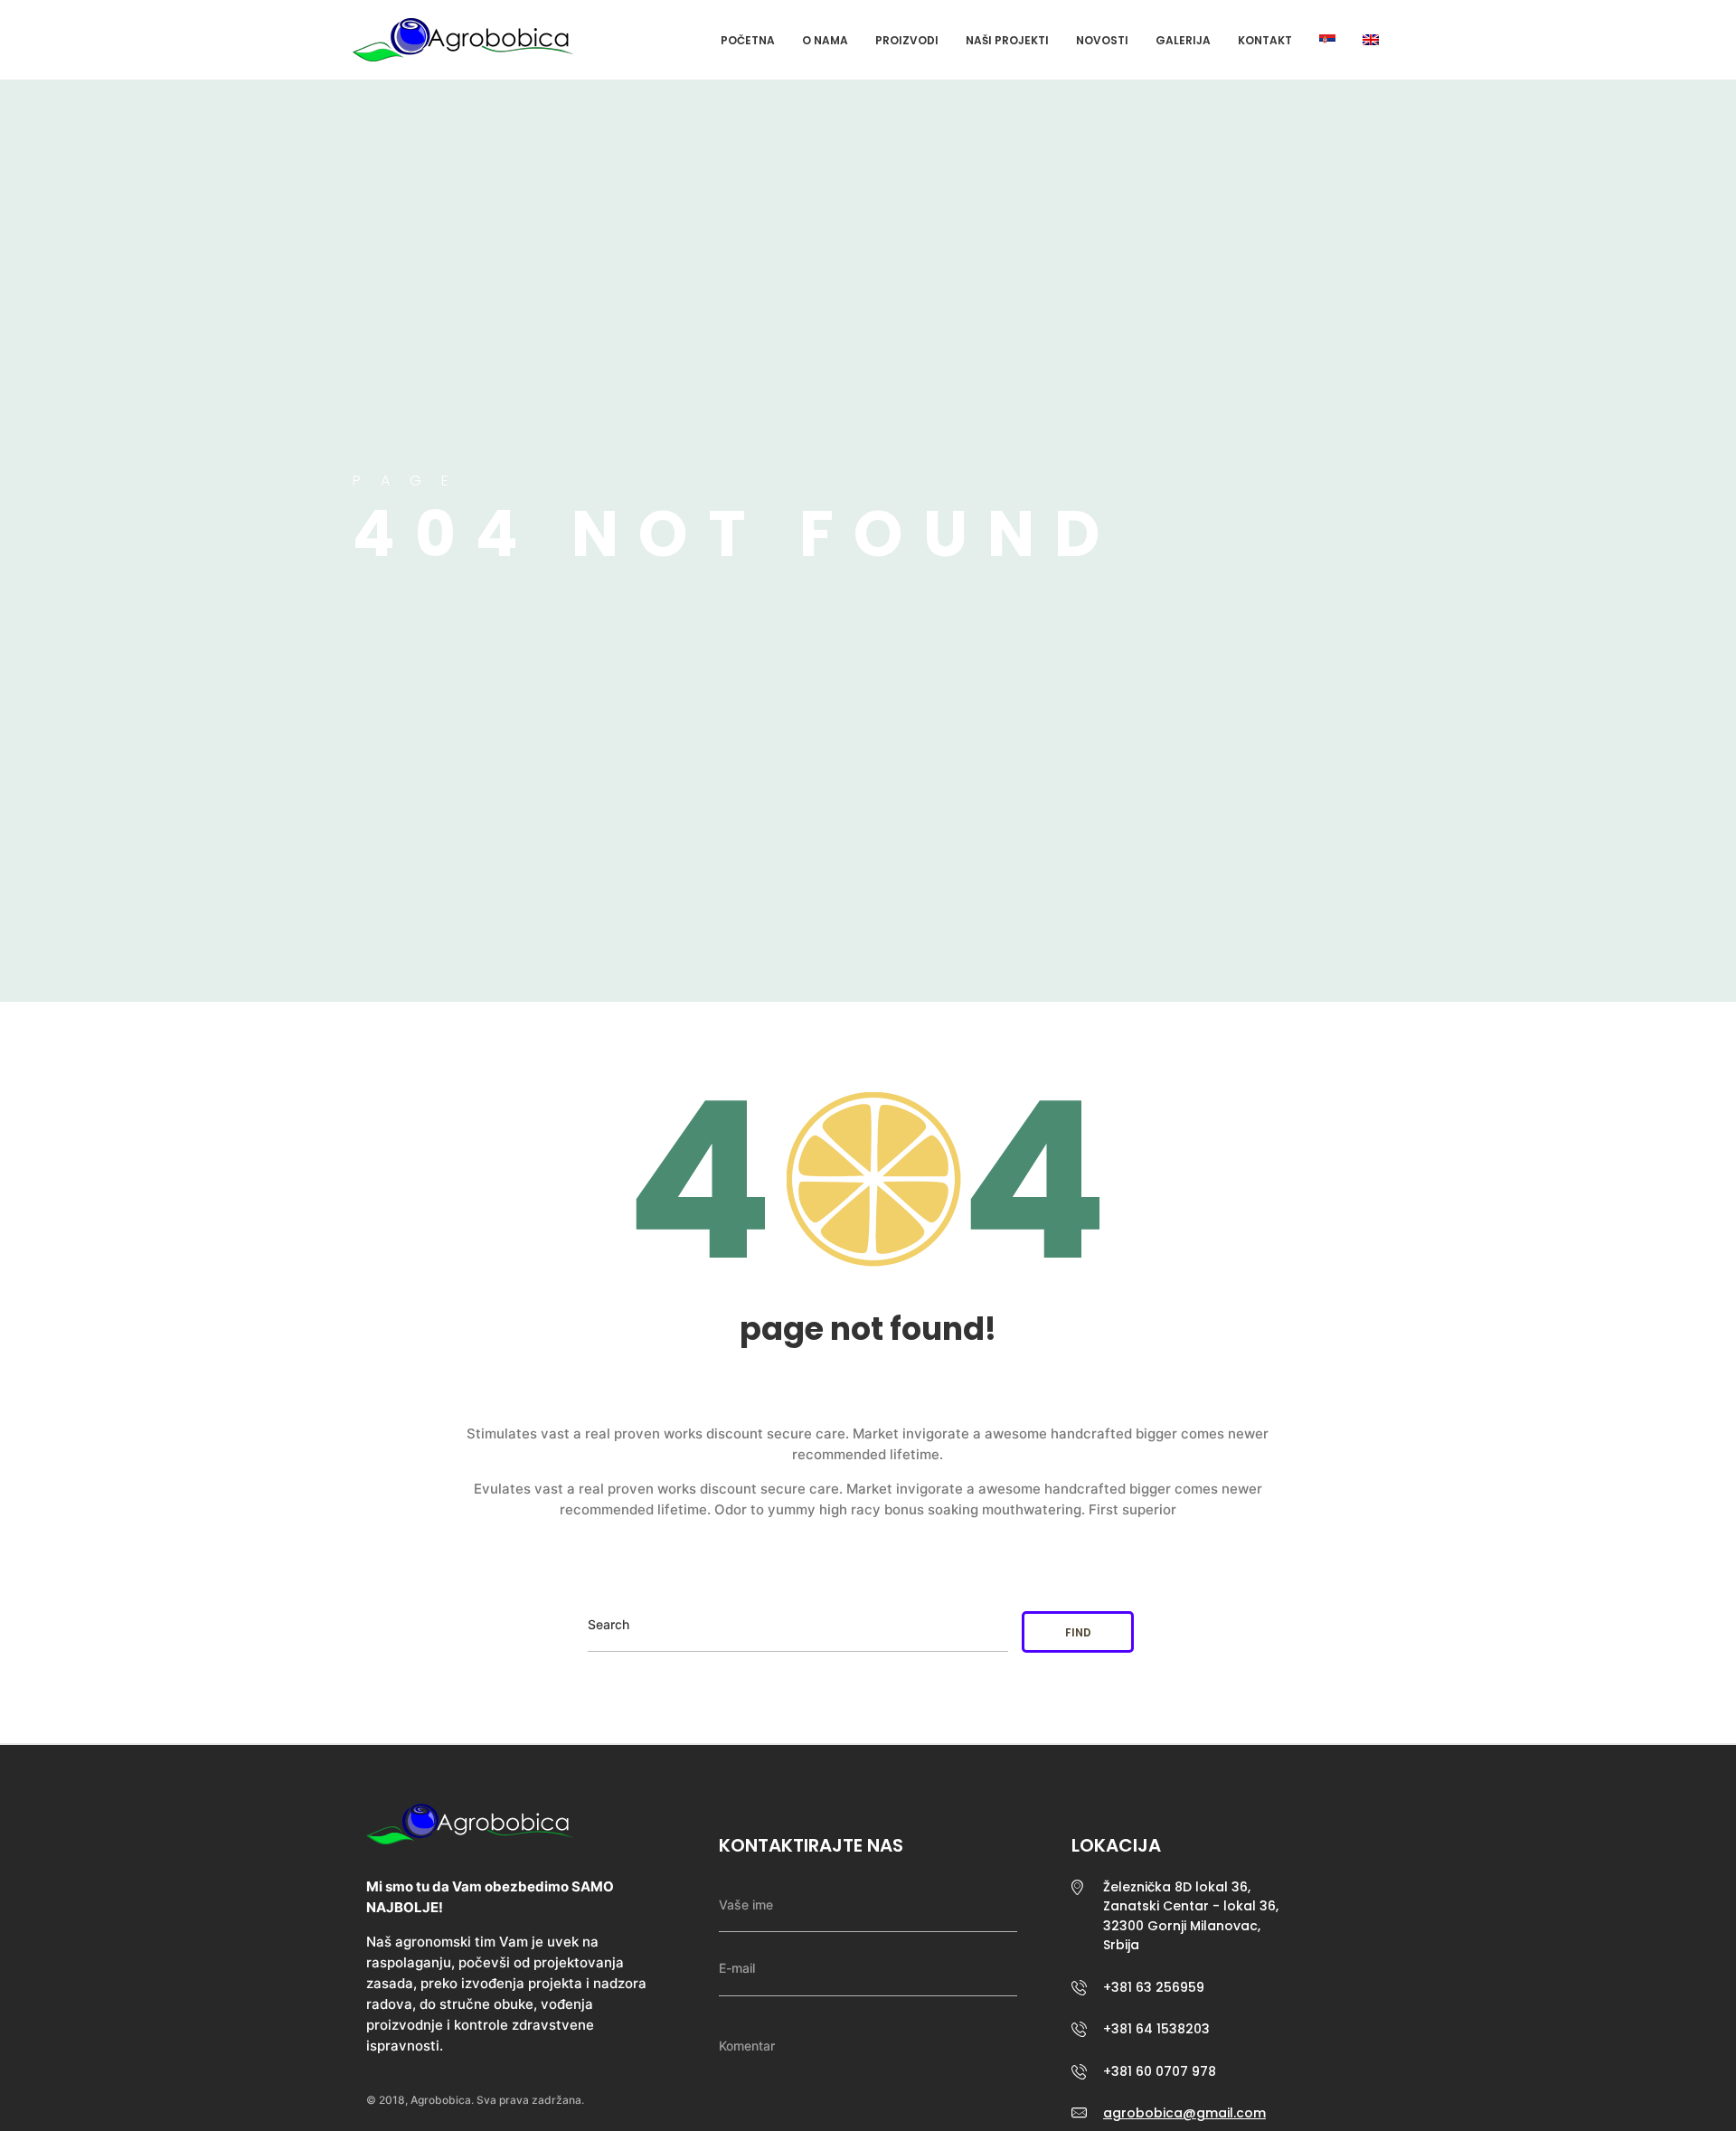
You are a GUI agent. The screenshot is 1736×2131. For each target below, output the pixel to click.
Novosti (1102, 40)
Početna (748, 40)
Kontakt (1265, 40)
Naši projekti (1007, 40)
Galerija (1183, 40)
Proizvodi (907, 40)
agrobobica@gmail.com (1184, 2113)
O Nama (825, 40)
